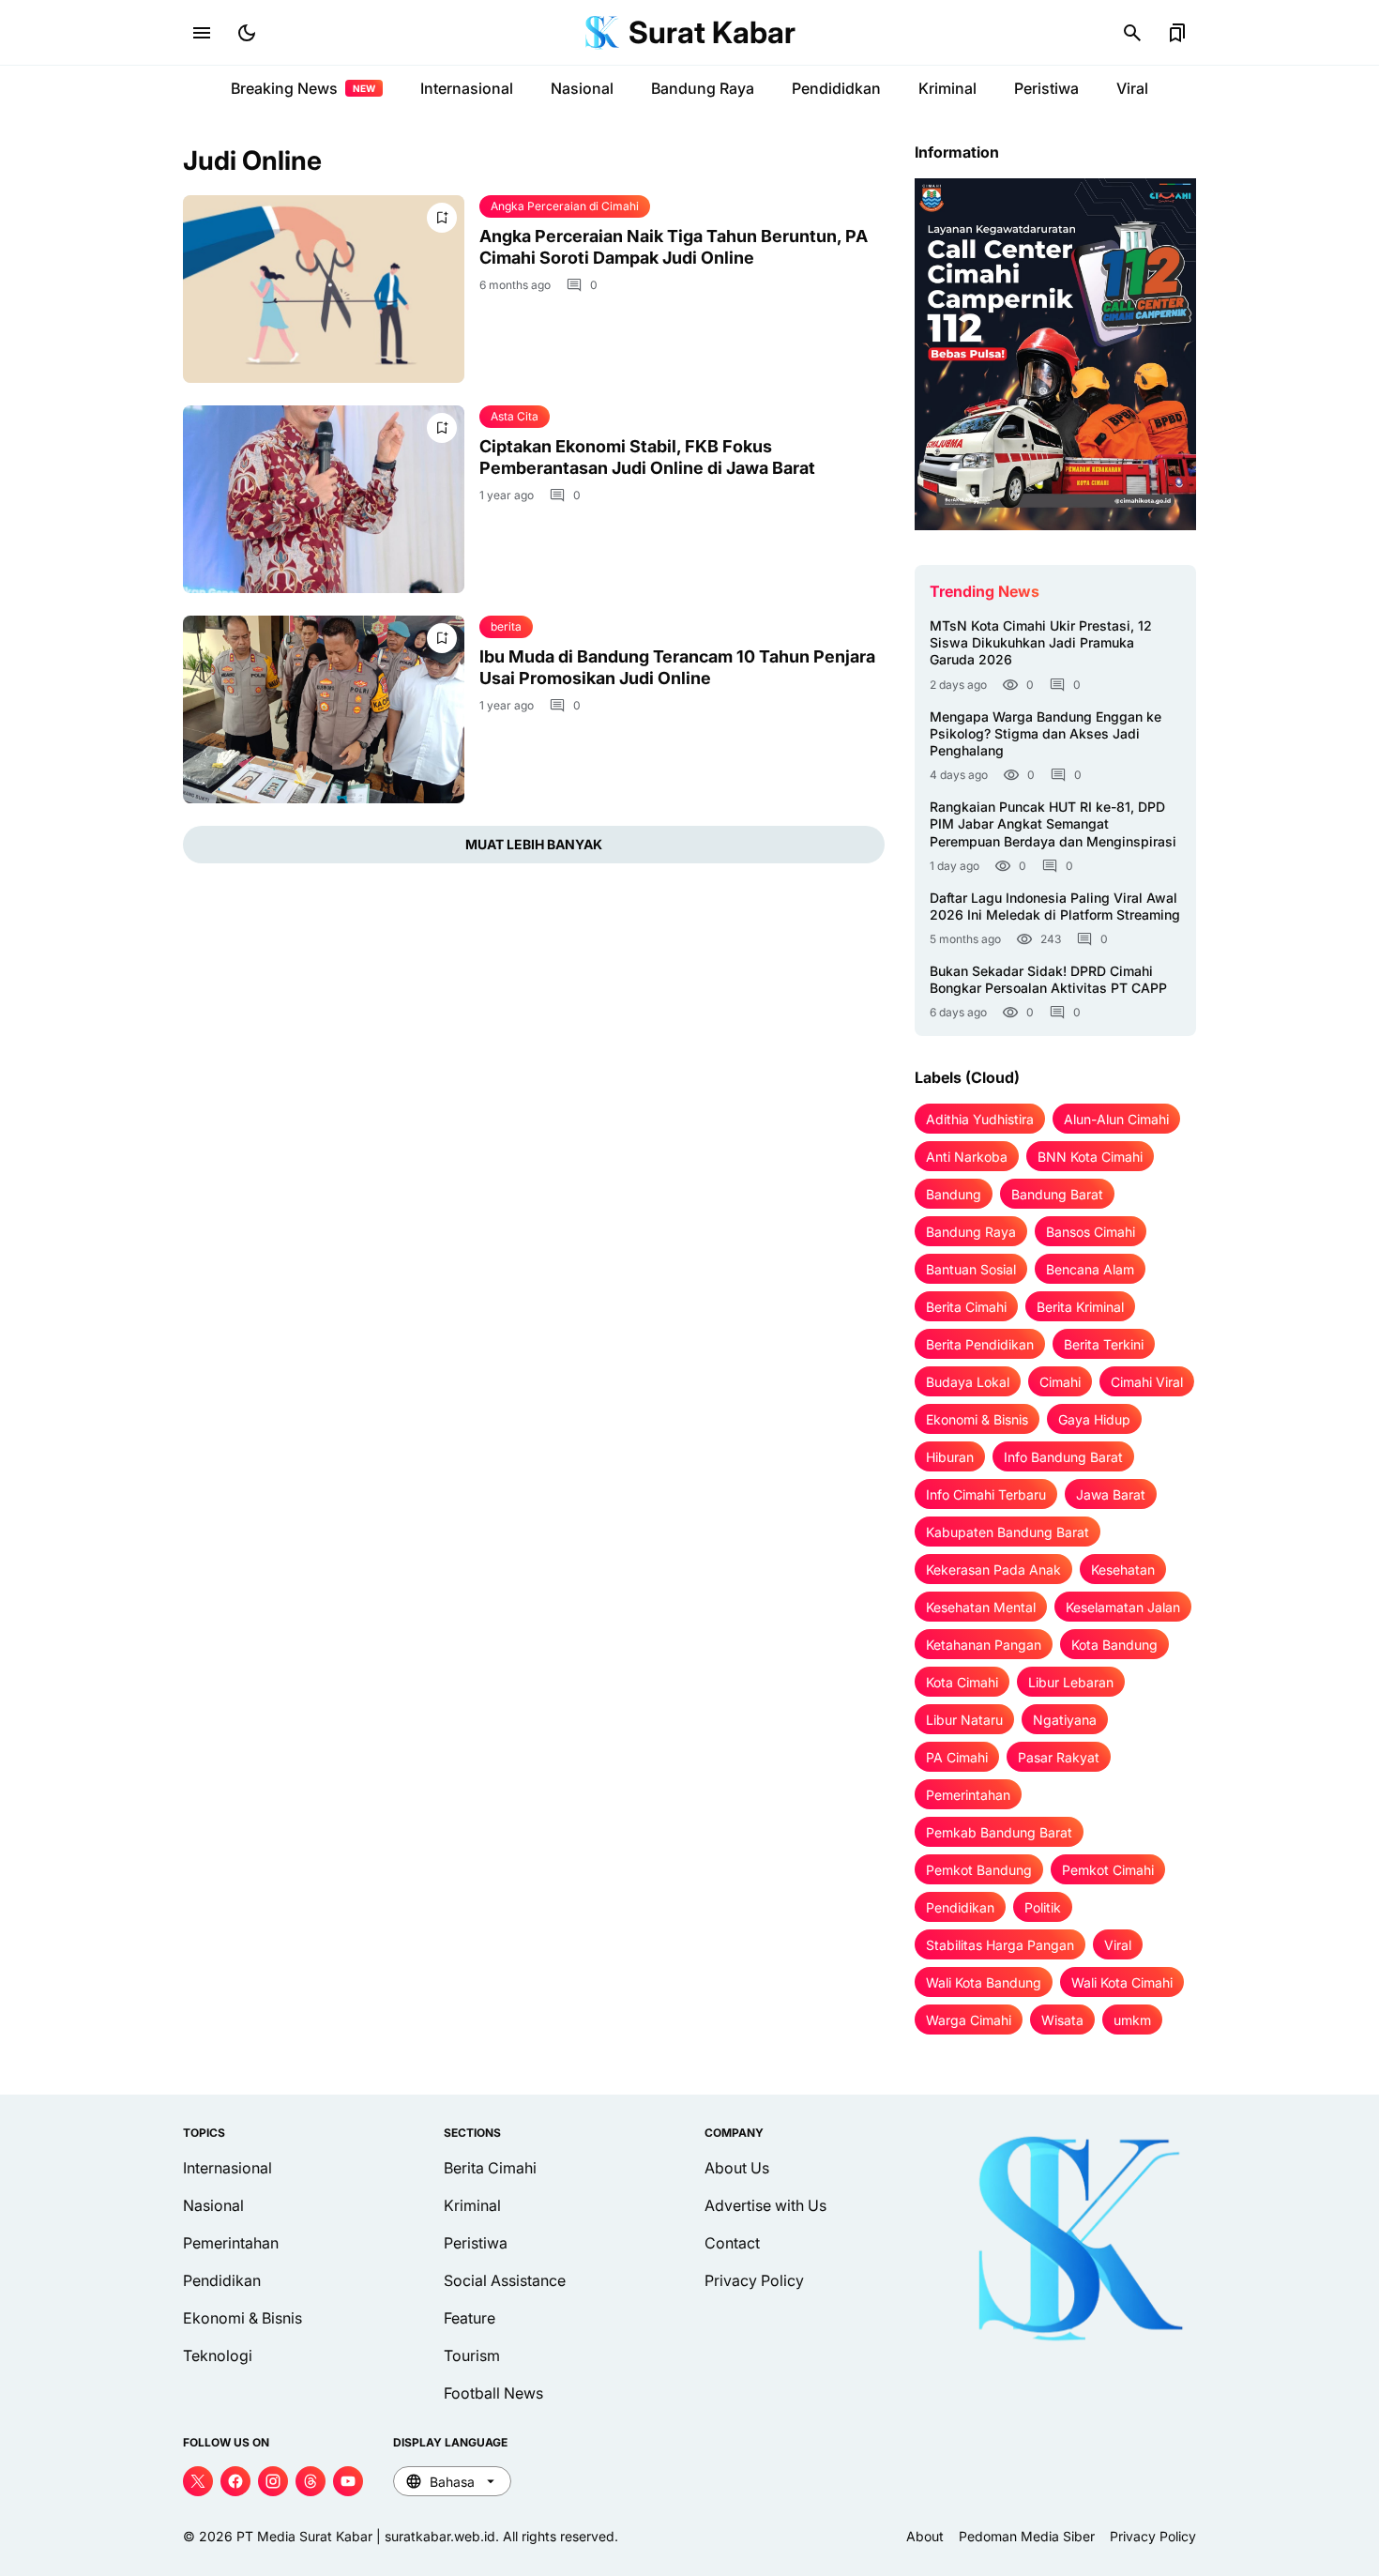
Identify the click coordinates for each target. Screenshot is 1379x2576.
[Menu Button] (202, 33)
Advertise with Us (765, 2205)
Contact (732, 2243)
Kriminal (947, 88)
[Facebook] (235, 2481)
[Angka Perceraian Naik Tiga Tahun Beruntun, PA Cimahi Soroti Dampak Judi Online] (324, 289)
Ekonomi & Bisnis (242, 2318)
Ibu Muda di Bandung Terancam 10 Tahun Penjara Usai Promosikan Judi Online (677, 667)
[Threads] (311, 2481)
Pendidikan (222, 2280)
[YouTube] (348, 2481)
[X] (198, 2481)
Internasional (467, 88)
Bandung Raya (703, 88)
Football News (493, 2393)
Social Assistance (505, 2280)
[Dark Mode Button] (247, 33)
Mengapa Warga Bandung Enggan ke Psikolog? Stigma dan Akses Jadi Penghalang (1046, 733)
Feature (470, 2318)
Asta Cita (515, 416)
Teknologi (218, 2355)
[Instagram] (273, 2481)
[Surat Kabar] (602, 33)
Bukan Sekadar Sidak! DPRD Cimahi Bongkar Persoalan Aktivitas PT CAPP (1048, 979)
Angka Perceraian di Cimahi (565, 206)
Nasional (582, 88)
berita (506, 626)
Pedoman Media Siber (1027, 2536)
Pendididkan (836, 88)
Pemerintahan (231, 2243)
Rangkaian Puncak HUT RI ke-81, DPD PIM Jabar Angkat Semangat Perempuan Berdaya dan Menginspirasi (1053, 823)
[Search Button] (1132, 33)
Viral (1132, 88)
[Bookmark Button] (1177, 33)
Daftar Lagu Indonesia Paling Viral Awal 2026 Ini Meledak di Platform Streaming (1055, 906)
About (925, 2536)
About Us (737, 2168)
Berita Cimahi (490, 2168)
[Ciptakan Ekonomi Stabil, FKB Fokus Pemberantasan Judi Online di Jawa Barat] (324, 499)
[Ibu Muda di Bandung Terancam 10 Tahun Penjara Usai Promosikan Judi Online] (324, 709)
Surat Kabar (712, 32)
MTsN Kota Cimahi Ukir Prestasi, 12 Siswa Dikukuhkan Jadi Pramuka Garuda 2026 (1041, 642)
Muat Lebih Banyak (534, 844)
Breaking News (303, 88)
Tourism (472, 2355)
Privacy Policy (754, 2280)
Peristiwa (1046, 88)
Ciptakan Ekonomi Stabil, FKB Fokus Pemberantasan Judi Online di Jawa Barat (647, 457)
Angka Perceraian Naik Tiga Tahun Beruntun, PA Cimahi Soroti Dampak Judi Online (674, 247)
